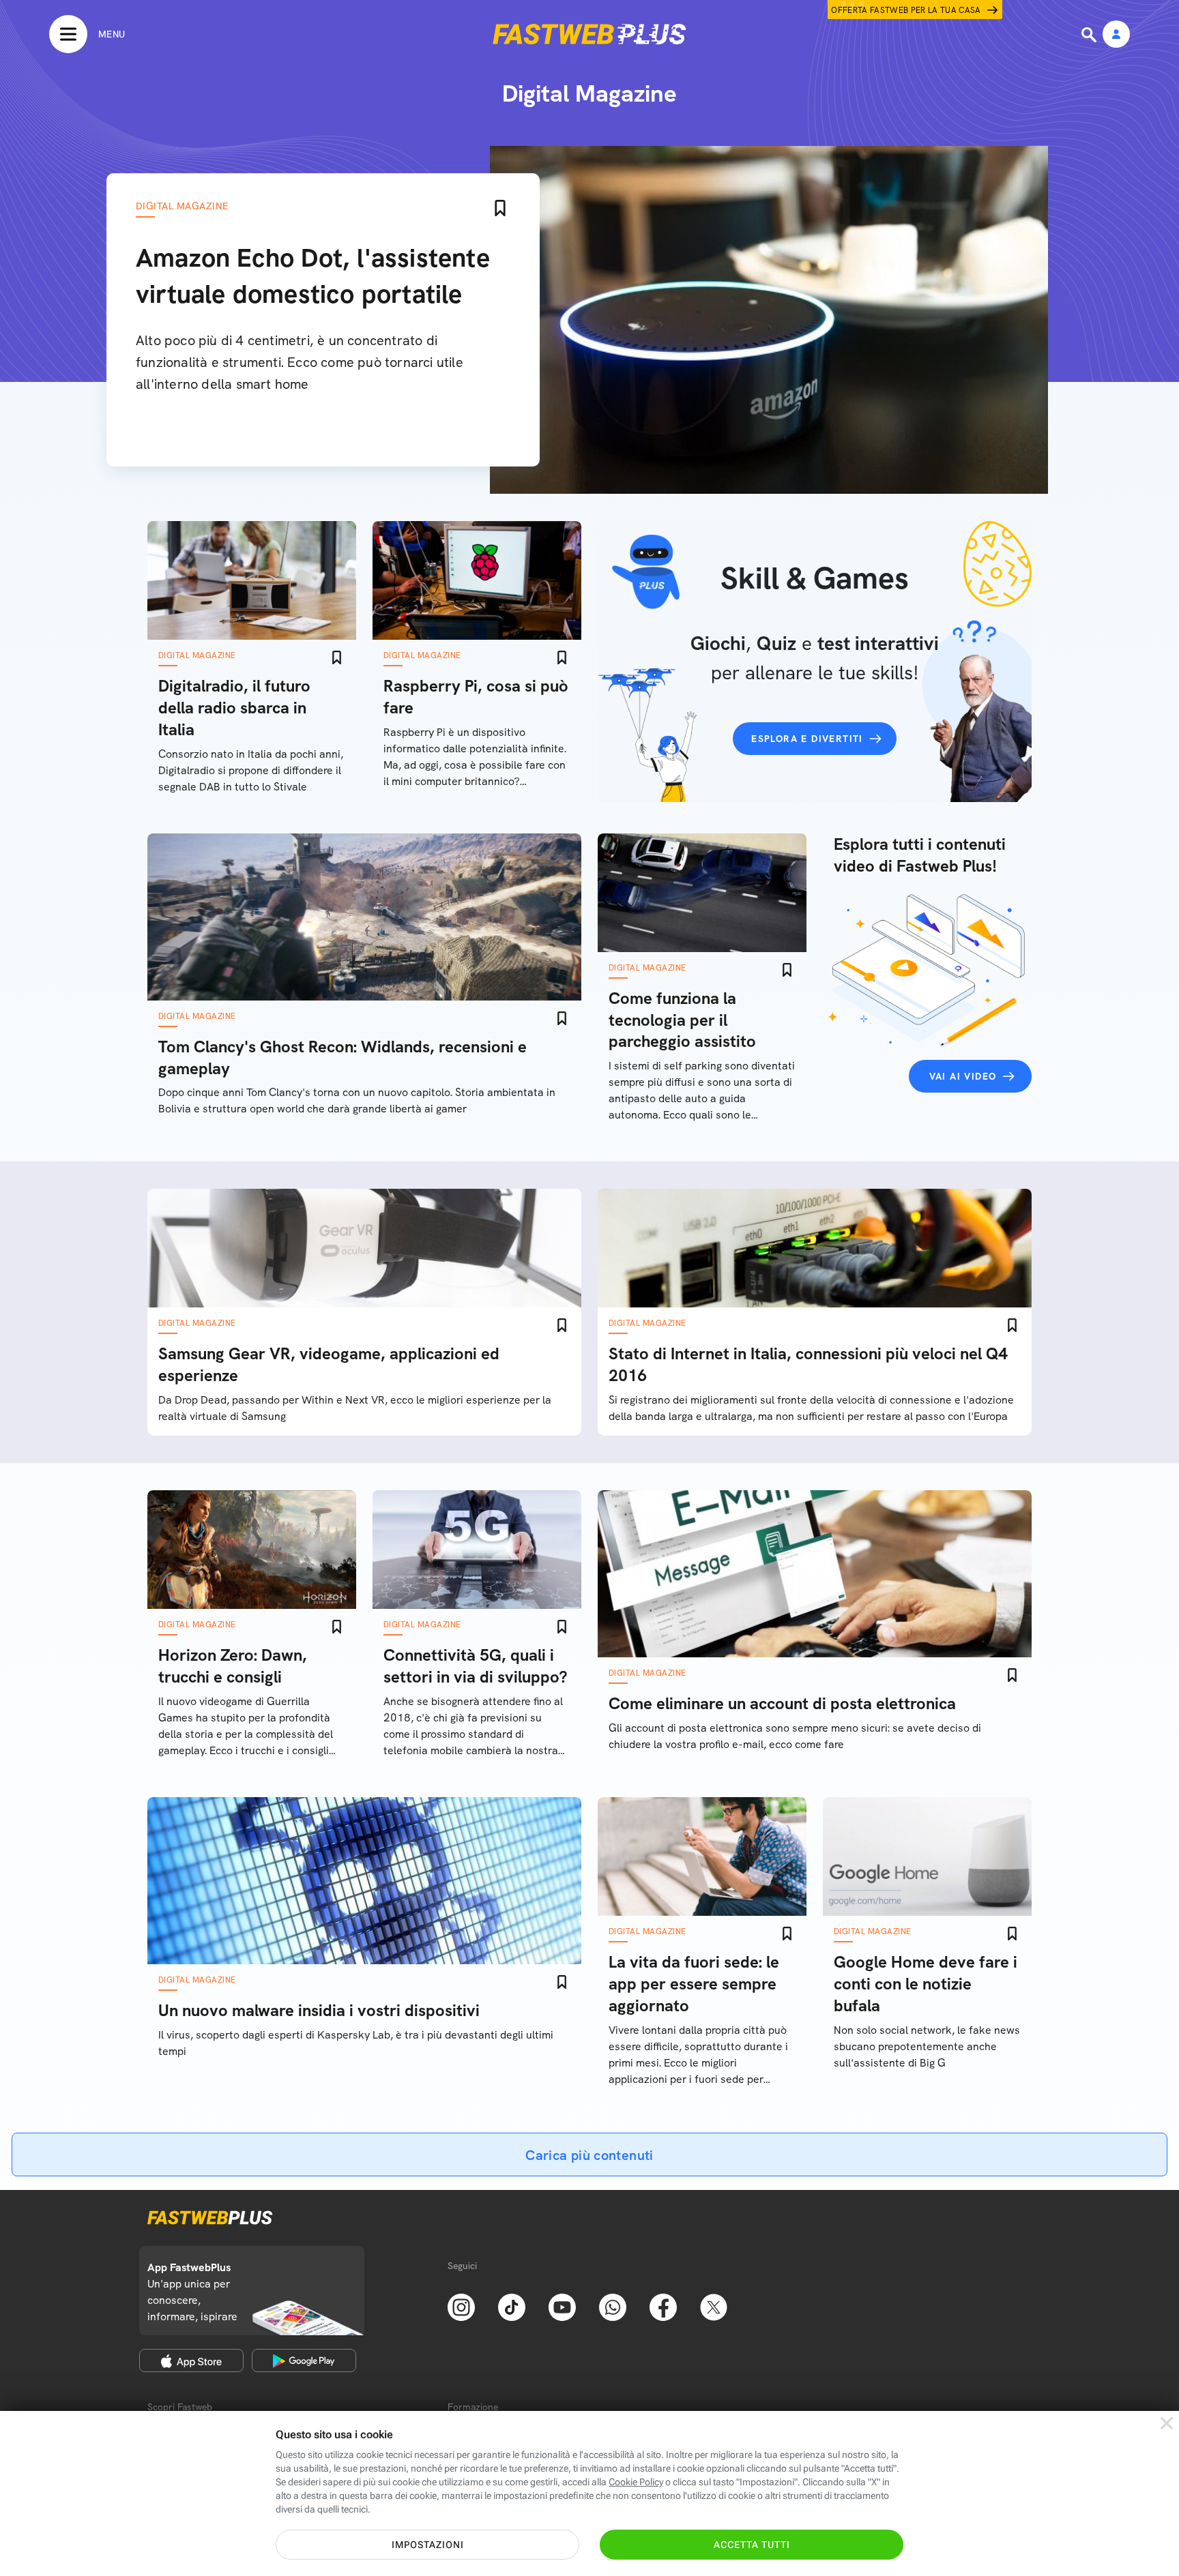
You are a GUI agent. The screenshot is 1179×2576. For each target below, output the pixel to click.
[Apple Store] (191, 2360)
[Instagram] (461, 2306)
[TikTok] (512, 2306)
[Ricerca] (1090, 35)
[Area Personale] (1116, 35)
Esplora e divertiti (807, 739)
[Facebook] (663, 2306)
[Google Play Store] (304, 2360)
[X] (714, 2306)
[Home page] (589, 34)
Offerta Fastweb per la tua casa (906, 10)
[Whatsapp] (613, 2306)
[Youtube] (562, 2306)
